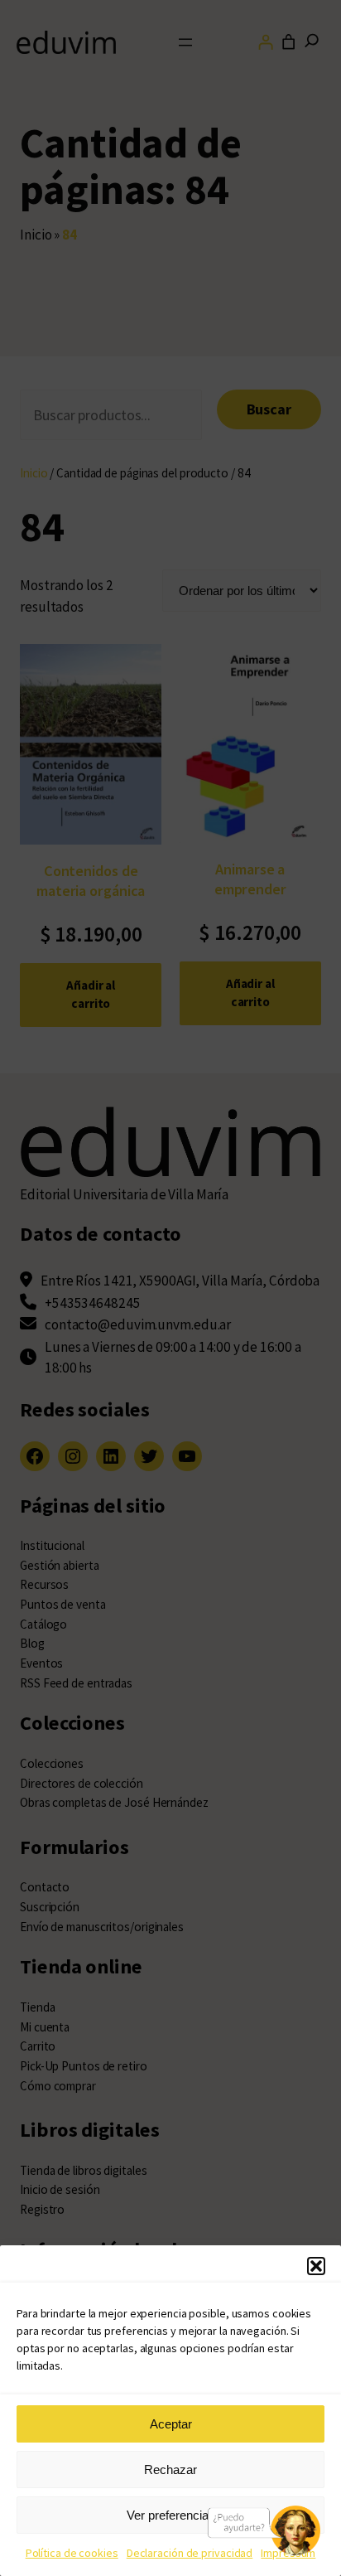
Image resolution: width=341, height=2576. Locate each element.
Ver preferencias (171, 2515)
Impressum (288, 2553)
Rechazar (170, 2469)
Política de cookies (72, 2553)
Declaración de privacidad (190, 2553)
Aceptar (171, 2424)
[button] (316, 2266)
